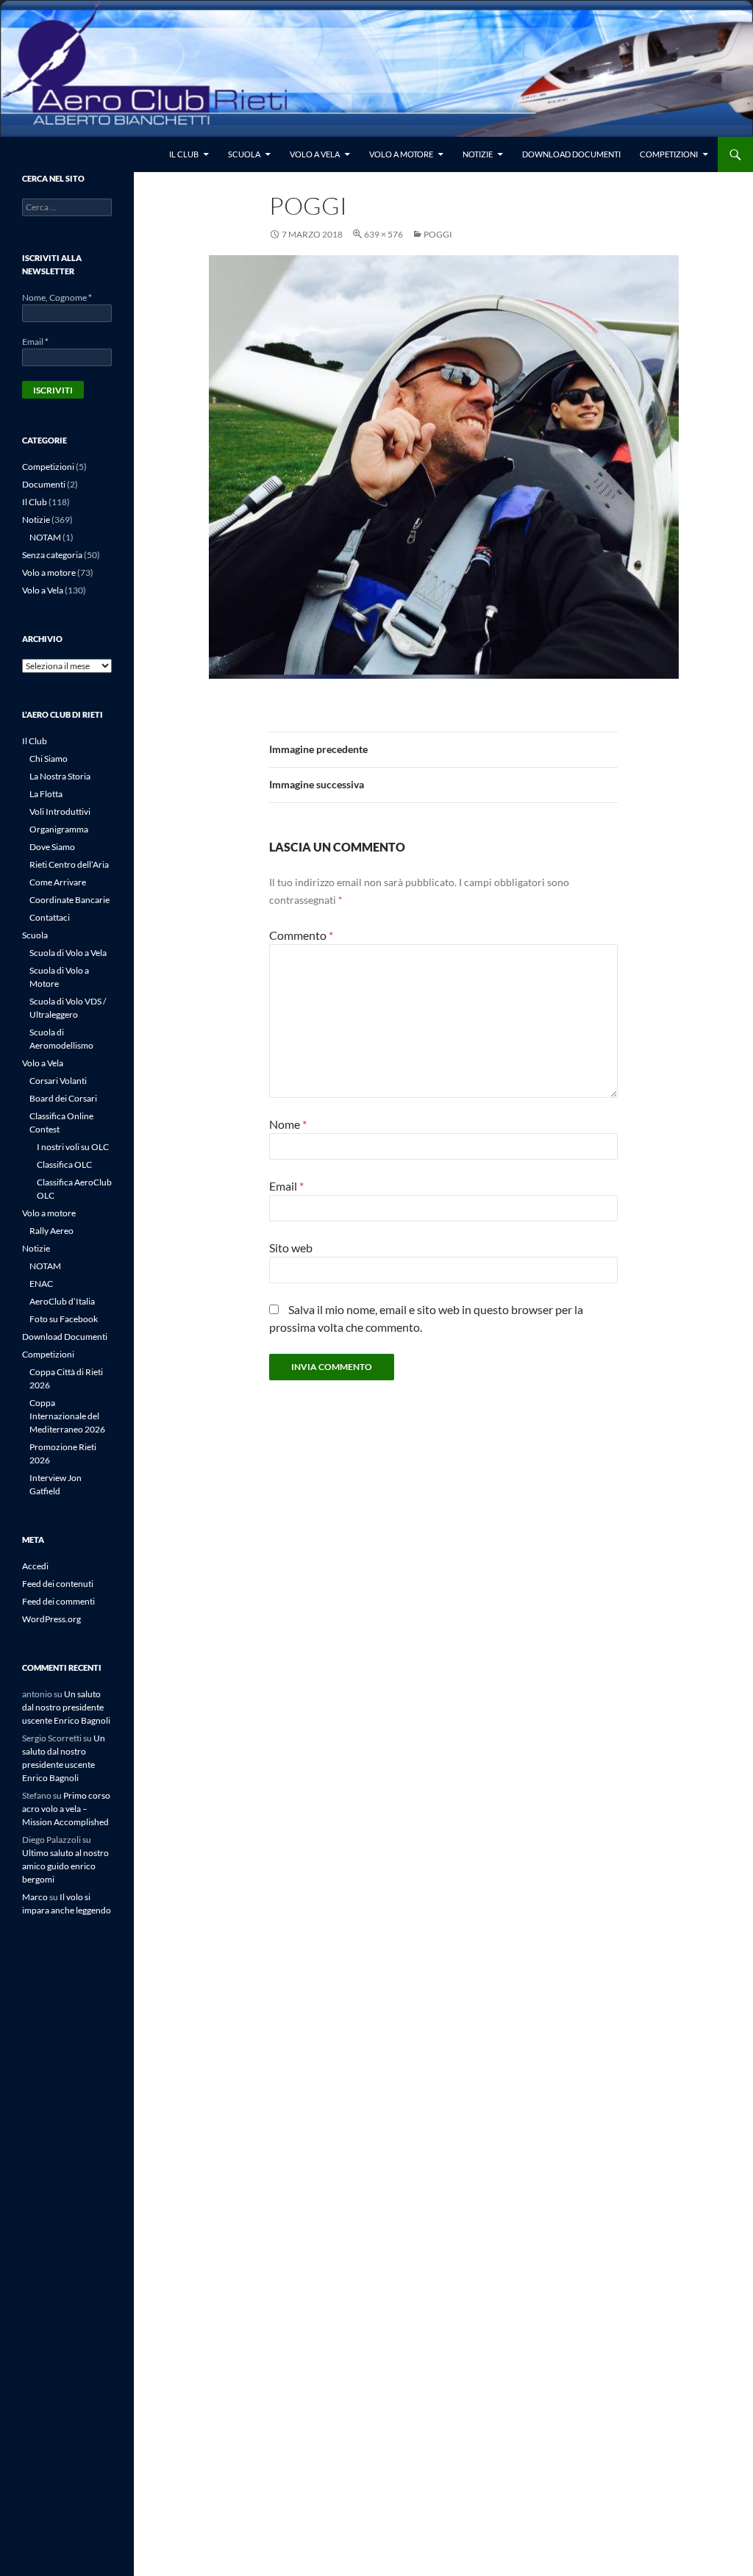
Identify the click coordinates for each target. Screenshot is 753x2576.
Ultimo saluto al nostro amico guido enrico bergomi (65, 1866)
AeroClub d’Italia (62, 1301)
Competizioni (669, 154)
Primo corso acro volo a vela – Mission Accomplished (66, 1809)
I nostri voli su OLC (73, 1147)
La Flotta (46, 794)
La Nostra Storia (60, 776)
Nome (288, 1124)
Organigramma (59, 829)
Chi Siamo (49, 759)
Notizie (478, 154)
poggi (438, 234)
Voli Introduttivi (60, 811)
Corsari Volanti (58, 1081)
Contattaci (50, 917)
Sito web (291, 1248)
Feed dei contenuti (58, 1584)
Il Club (184, 154)
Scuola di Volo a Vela (68, 953)
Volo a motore (401, 154)
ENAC (41, 1284)
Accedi (35, 1566)
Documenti (44, 484)
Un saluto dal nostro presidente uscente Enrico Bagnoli (66, 1707)
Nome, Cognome (57, 297)
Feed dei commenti (58, 1601)
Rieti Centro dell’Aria (69, 864)
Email (286, 1186)
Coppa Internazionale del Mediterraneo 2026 (67, 1416)
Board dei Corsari (63, 1098)
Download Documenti (571, 154)
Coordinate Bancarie (69, 900)
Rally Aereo (51, 1231)
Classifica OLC (64, 1164)
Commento (301, 935)
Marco (35, 1897)
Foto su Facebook (64, 1319)
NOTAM (45, 537)
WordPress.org (51, 1619)
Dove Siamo (52, 847)
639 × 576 (383, 234)
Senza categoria (52, 555)
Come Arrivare (58, 882)
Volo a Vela (315, 154)
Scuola (244, 154)
